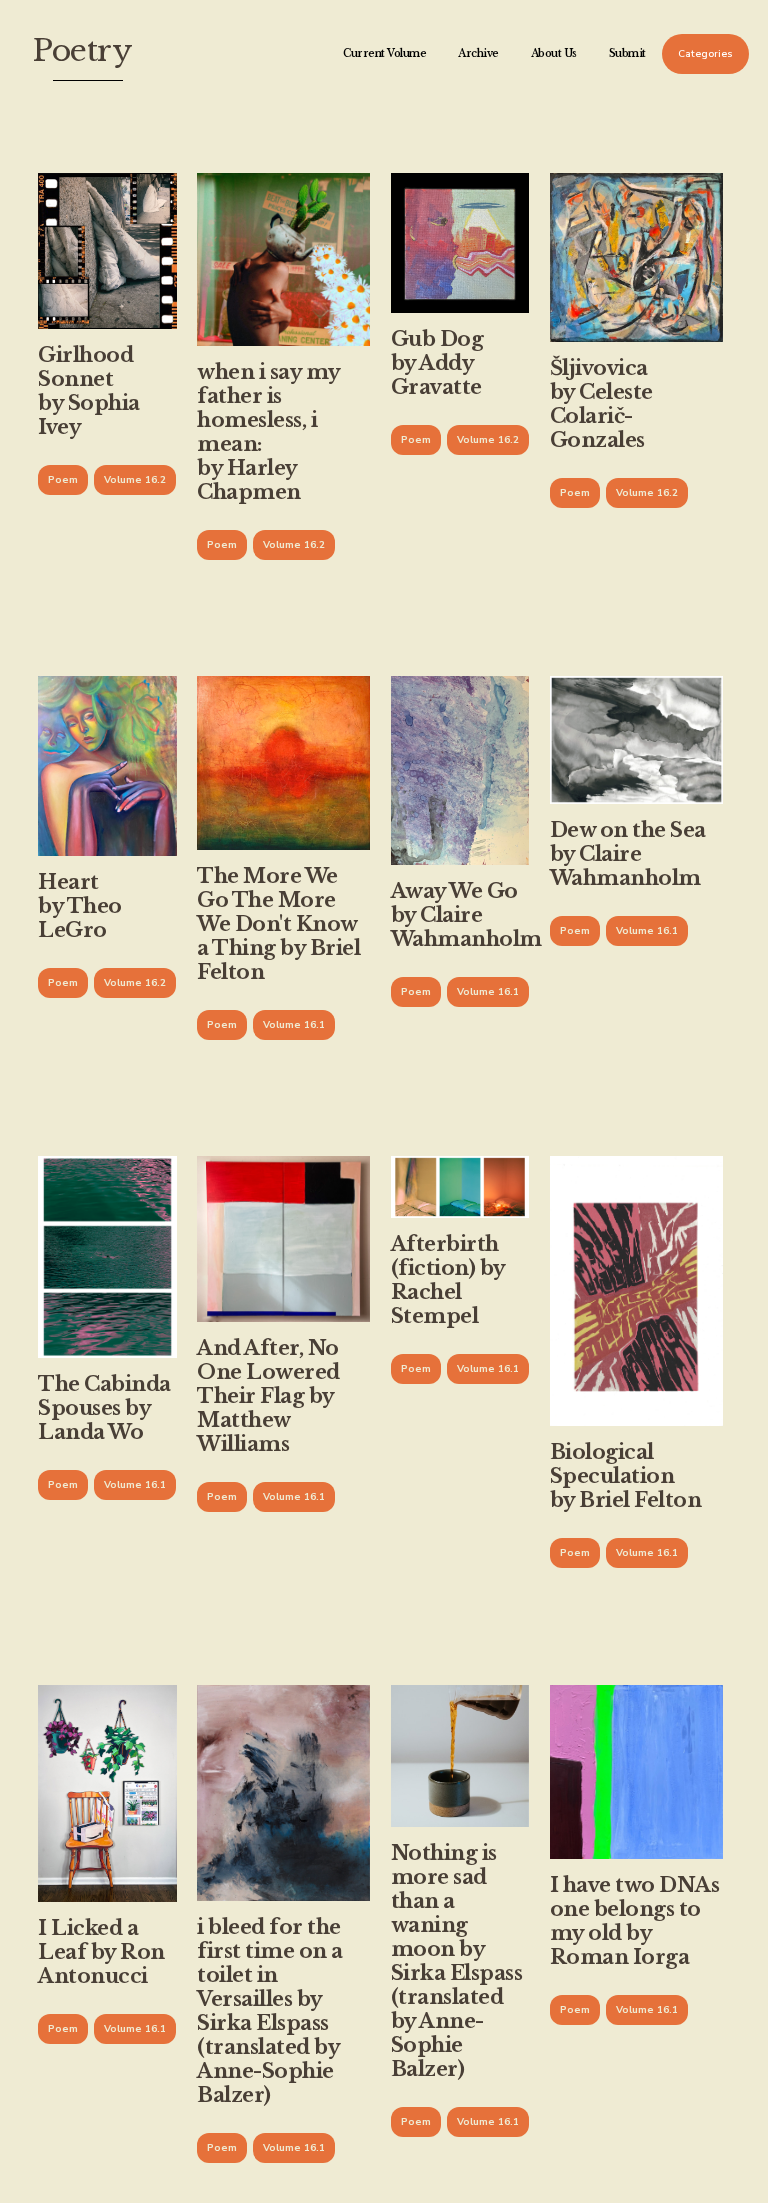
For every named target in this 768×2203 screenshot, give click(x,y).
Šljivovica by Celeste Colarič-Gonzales (601, 404)
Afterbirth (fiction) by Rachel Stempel (448, 1280)
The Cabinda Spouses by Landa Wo (104, 1408)
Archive (478, 53)
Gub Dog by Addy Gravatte (437, 363)
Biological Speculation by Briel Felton (626, 1476)
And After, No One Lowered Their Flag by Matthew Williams (268, 1396)
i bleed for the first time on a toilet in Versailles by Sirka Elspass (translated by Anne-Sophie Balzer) (270, 2011)
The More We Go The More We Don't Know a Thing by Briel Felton (278, 924)
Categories (705, 54)
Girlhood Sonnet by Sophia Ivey (89, 391)
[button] (63, 480)
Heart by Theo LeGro (80, 906)
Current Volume (384, 53)
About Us (554, 53)
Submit (627, 53)
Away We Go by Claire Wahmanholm (466, 915)
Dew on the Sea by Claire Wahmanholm (628, 854)
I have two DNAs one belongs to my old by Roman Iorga (635, 1921)
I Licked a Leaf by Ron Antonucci (101, 1952)
